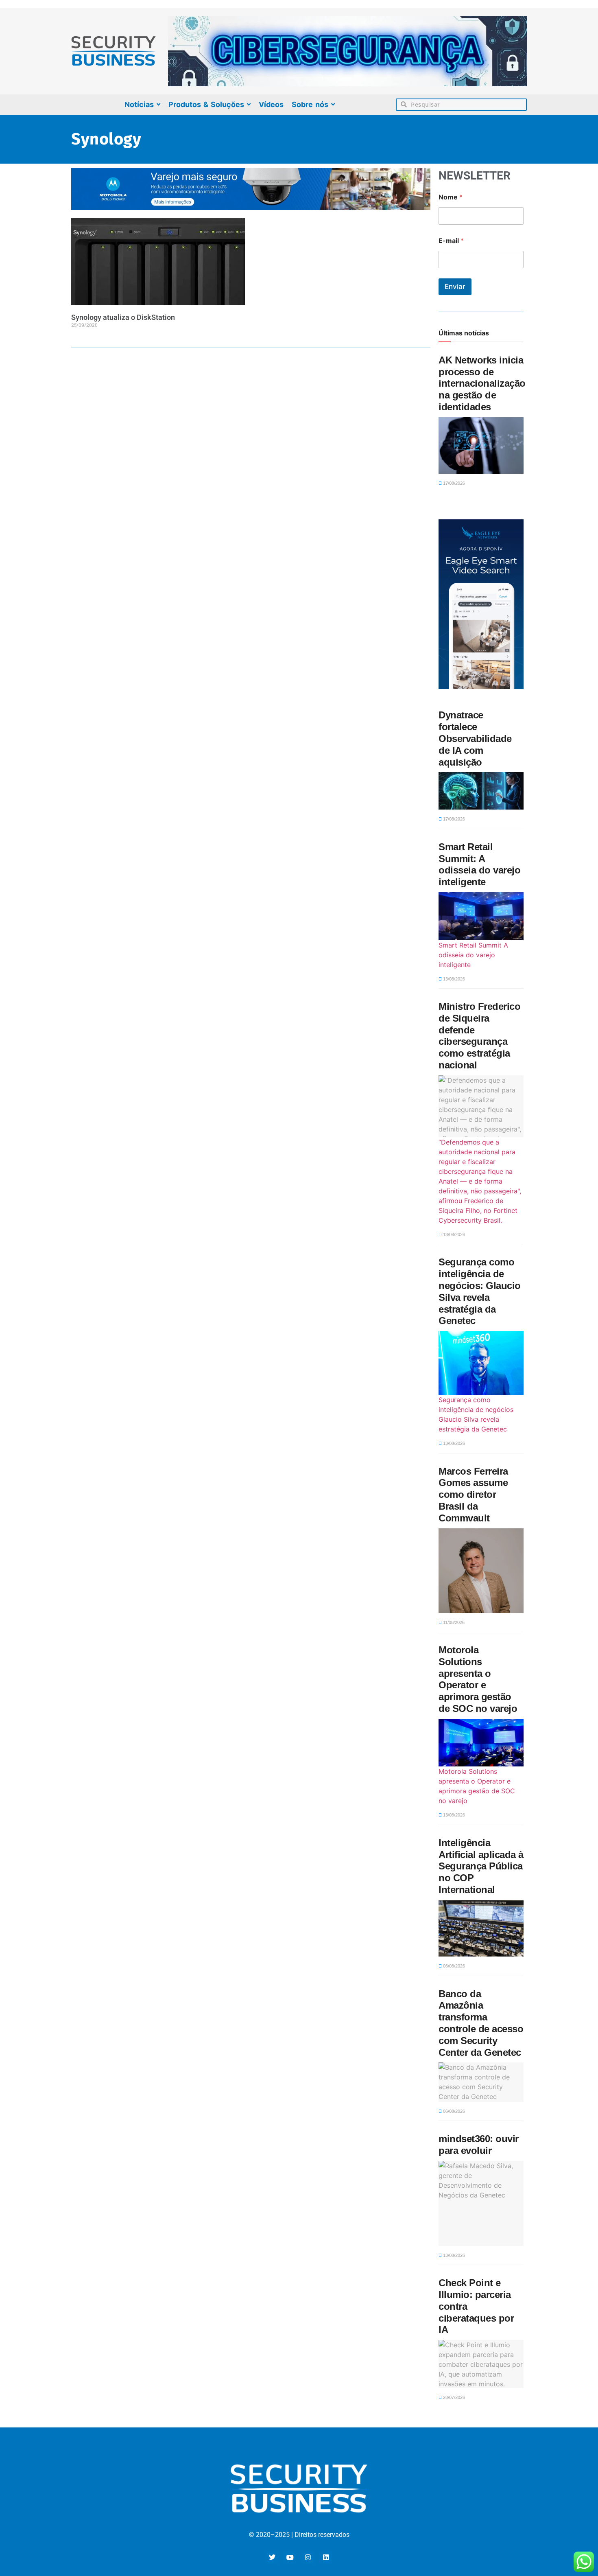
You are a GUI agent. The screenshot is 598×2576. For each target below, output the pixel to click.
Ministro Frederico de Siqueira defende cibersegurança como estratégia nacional (479, 1036)
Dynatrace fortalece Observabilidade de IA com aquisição (475, 738)
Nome (451, 197)
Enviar (455, 287)
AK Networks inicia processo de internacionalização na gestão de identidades (482, 383)
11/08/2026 (453, 1622)
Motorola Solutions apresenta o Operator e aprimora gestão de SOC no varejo (478, 1679)
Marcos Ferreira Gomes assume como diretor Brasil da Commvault (473, 1495)
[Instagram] (308, 2557)
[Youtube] (290, 2557)
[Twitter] (272, 2557)
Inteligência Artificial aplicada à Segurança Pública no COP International (481, 1866)
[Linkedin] (326, 2557)
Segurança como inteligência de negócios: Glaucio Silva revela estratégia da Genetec (480, 1291)
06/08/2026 (453, 1966)
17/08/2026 (453, 483)
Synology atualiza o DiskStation (123, 317)
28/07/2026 (453, 2397)
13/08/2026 (453, 979)
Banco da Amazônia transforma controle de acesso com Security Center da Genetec (481, 2023)
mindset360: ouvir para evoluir (479, 2145)
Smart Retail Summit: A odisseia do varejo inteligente (479, 864)
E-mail (451, 241)
